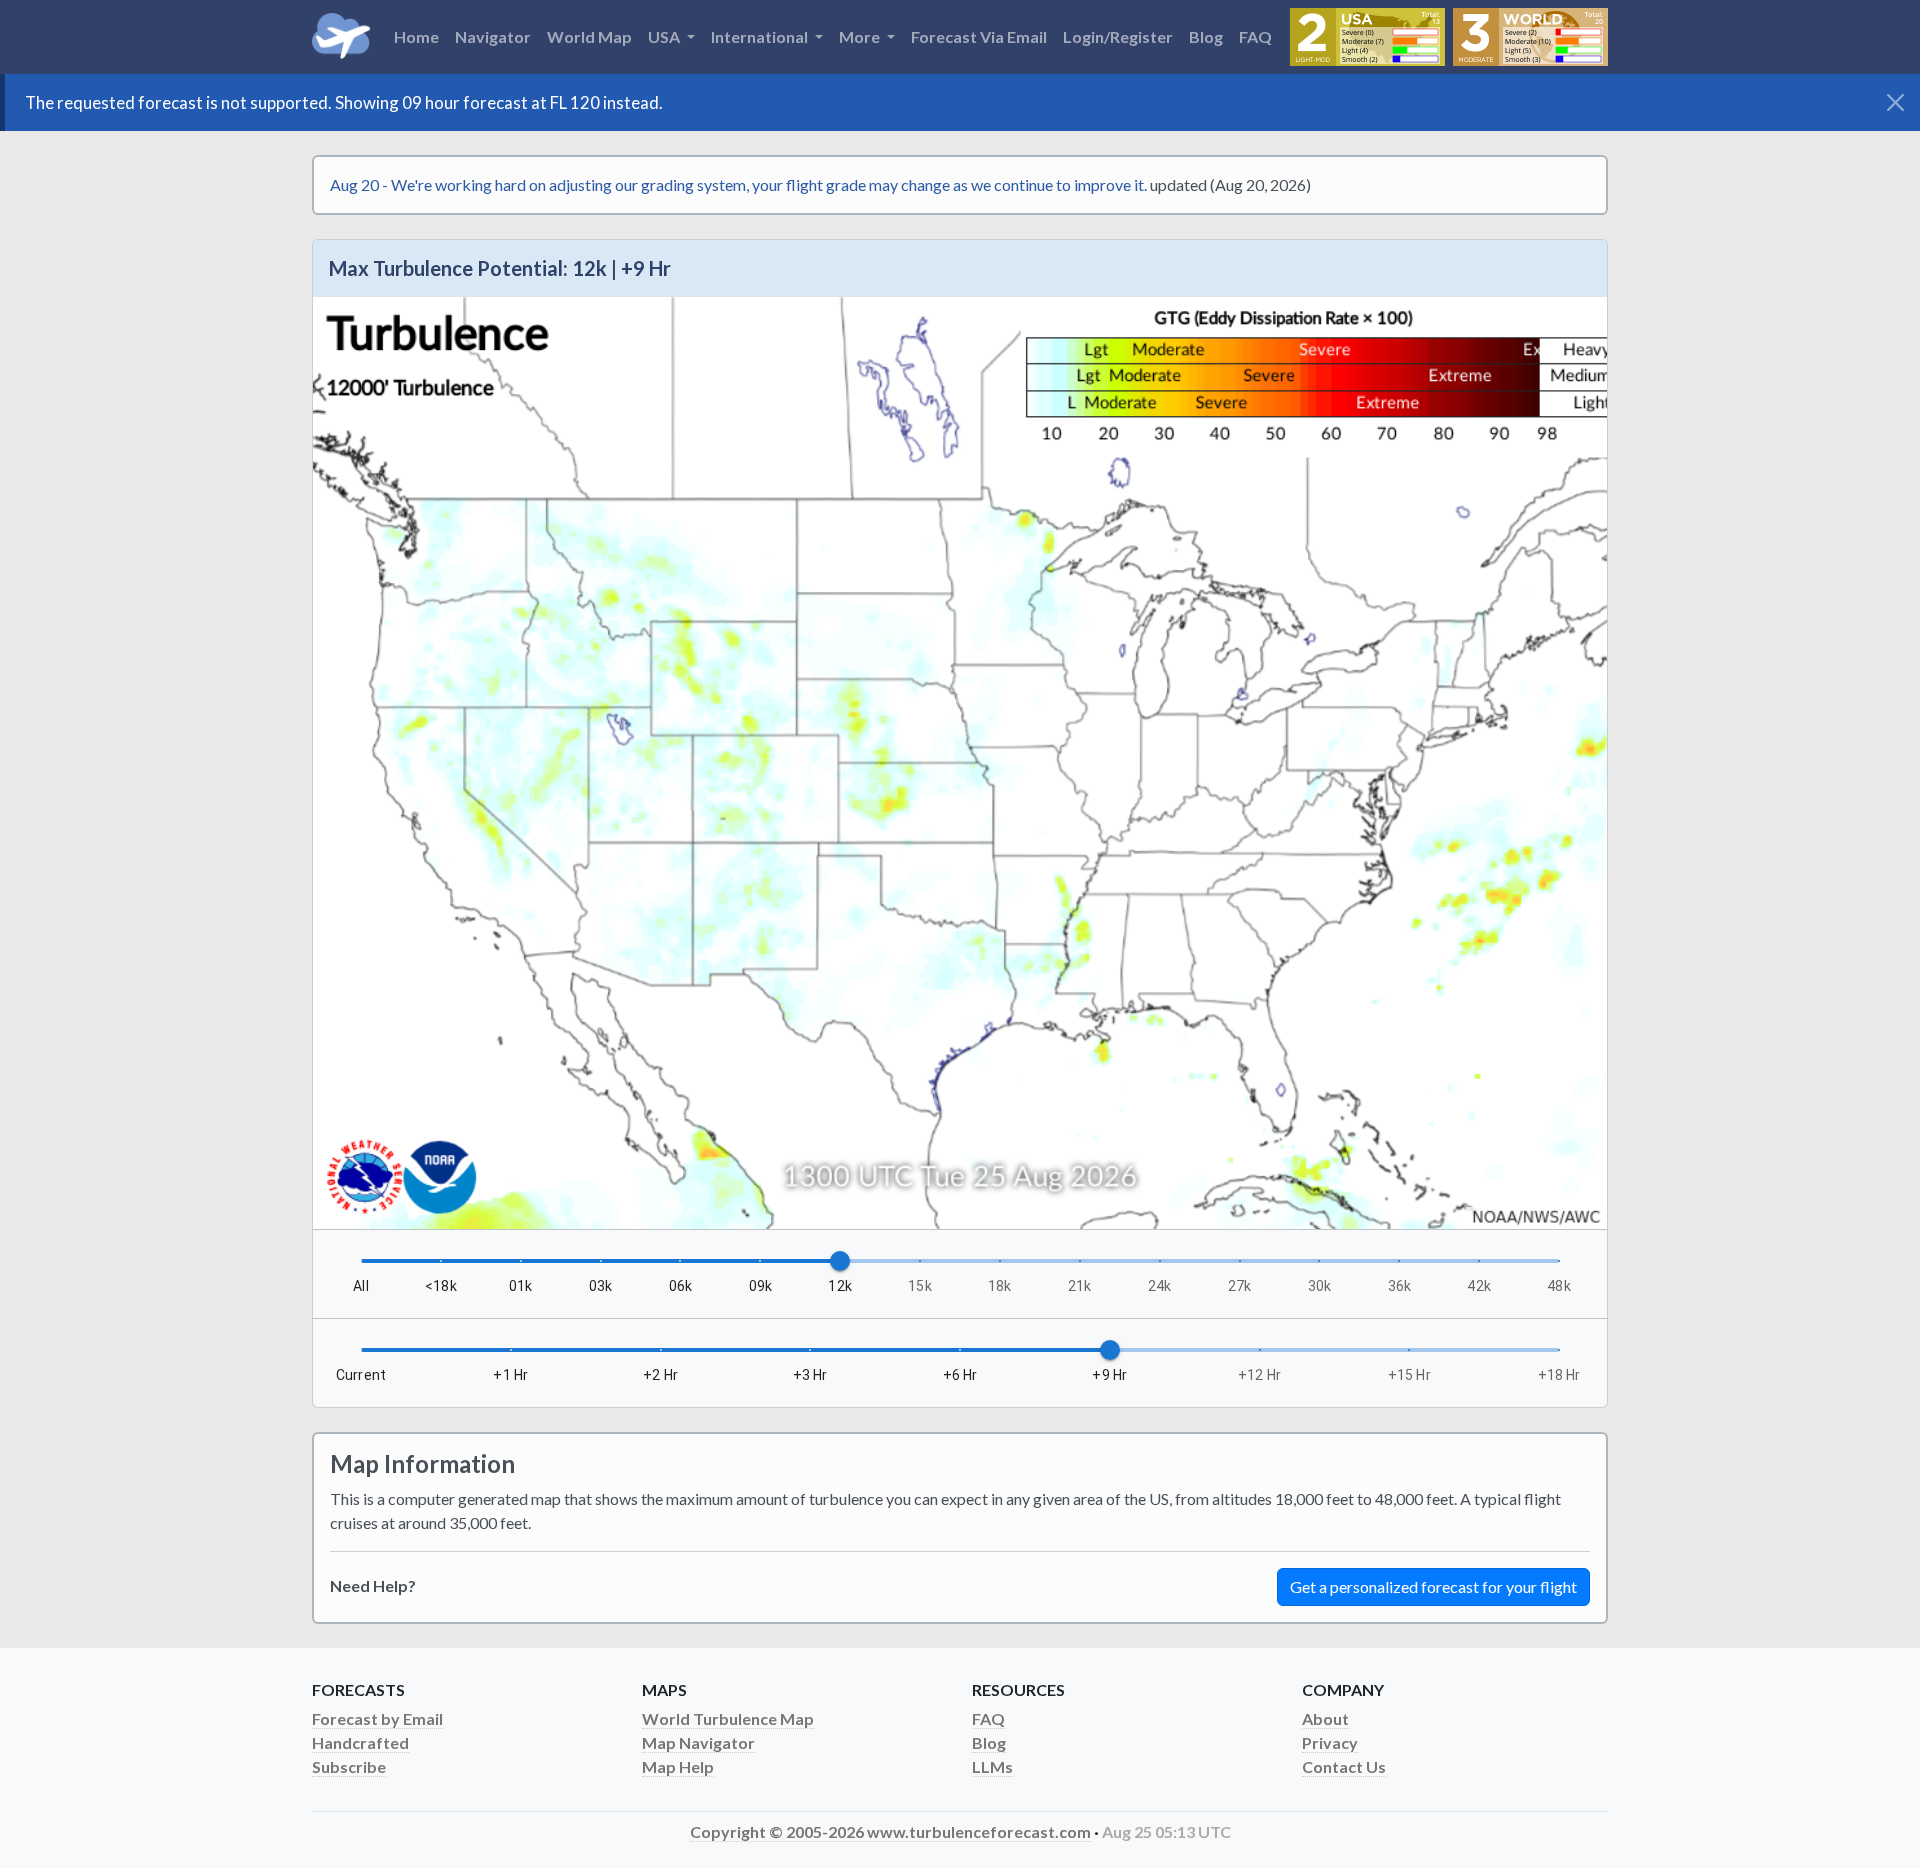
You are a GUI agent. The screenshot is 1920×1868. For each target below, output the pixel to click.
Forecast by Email (377, 1718)
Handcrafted (360, 1742)
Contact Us (1344, 1766)
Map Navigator (698, 1742)
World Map (589, 36)
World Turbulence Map (728, 1718)
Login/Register (1118, 36)
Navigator (493, 36)
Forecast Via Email (979, 36)
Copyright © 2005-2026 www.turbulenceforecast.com (890, 1831)
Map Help (678, 1766)
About (1325, 1718)
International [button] (761, 36)
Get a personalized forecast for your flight (1433, 1586)
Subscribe (349, 1766)
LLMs (992, 1766)
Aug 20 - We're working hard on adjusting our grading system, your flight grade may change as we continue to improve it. (738, 184)
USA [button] (665, 36)
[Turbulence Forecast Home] (341, 37)
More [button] (861, 36)
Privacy (1330, 1742)
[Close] (1895, 102)
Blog (1206, 36)
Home (416, 36)
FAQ (1255, 36)
